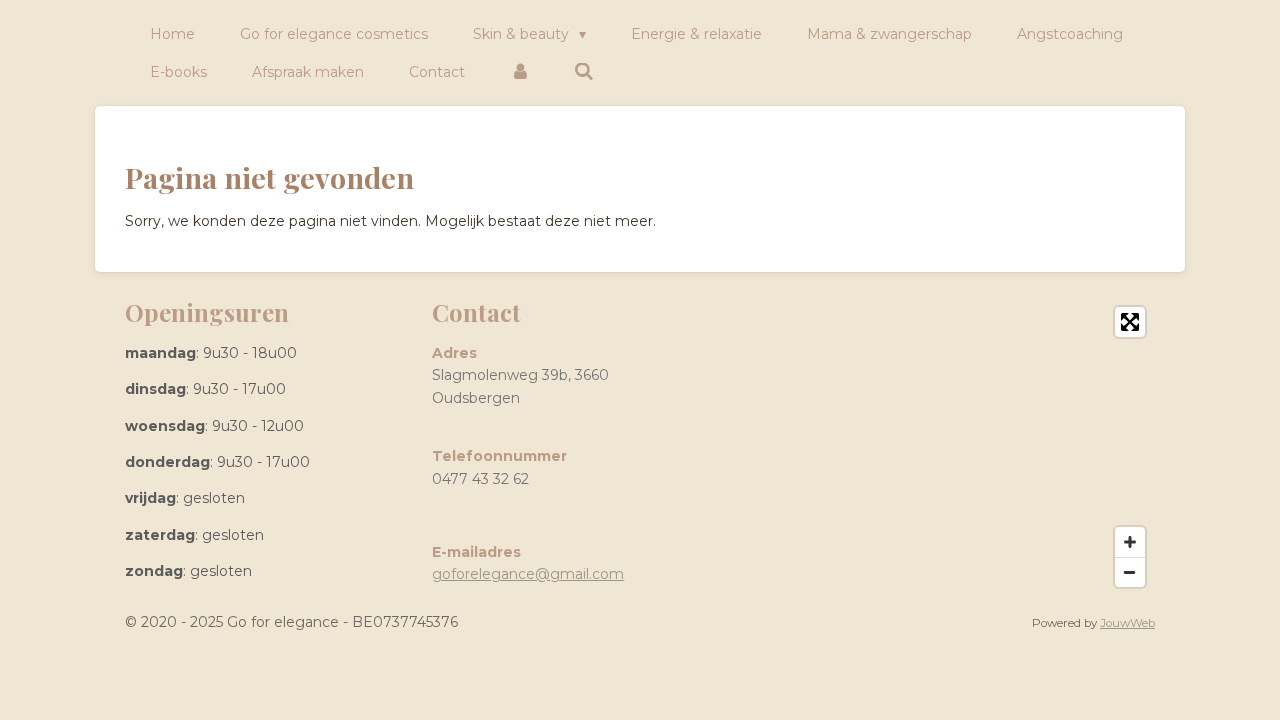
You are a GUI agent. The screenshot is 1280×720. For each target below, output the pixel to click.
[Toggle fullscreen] (1130, 322)
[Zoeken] (585, 72)
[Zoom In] (1130, 542)
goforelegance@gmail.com (528, 574)
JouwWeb (1127, 623)
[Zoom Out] (1130, 572)
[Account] (520, 72)
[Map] (904, 447)
